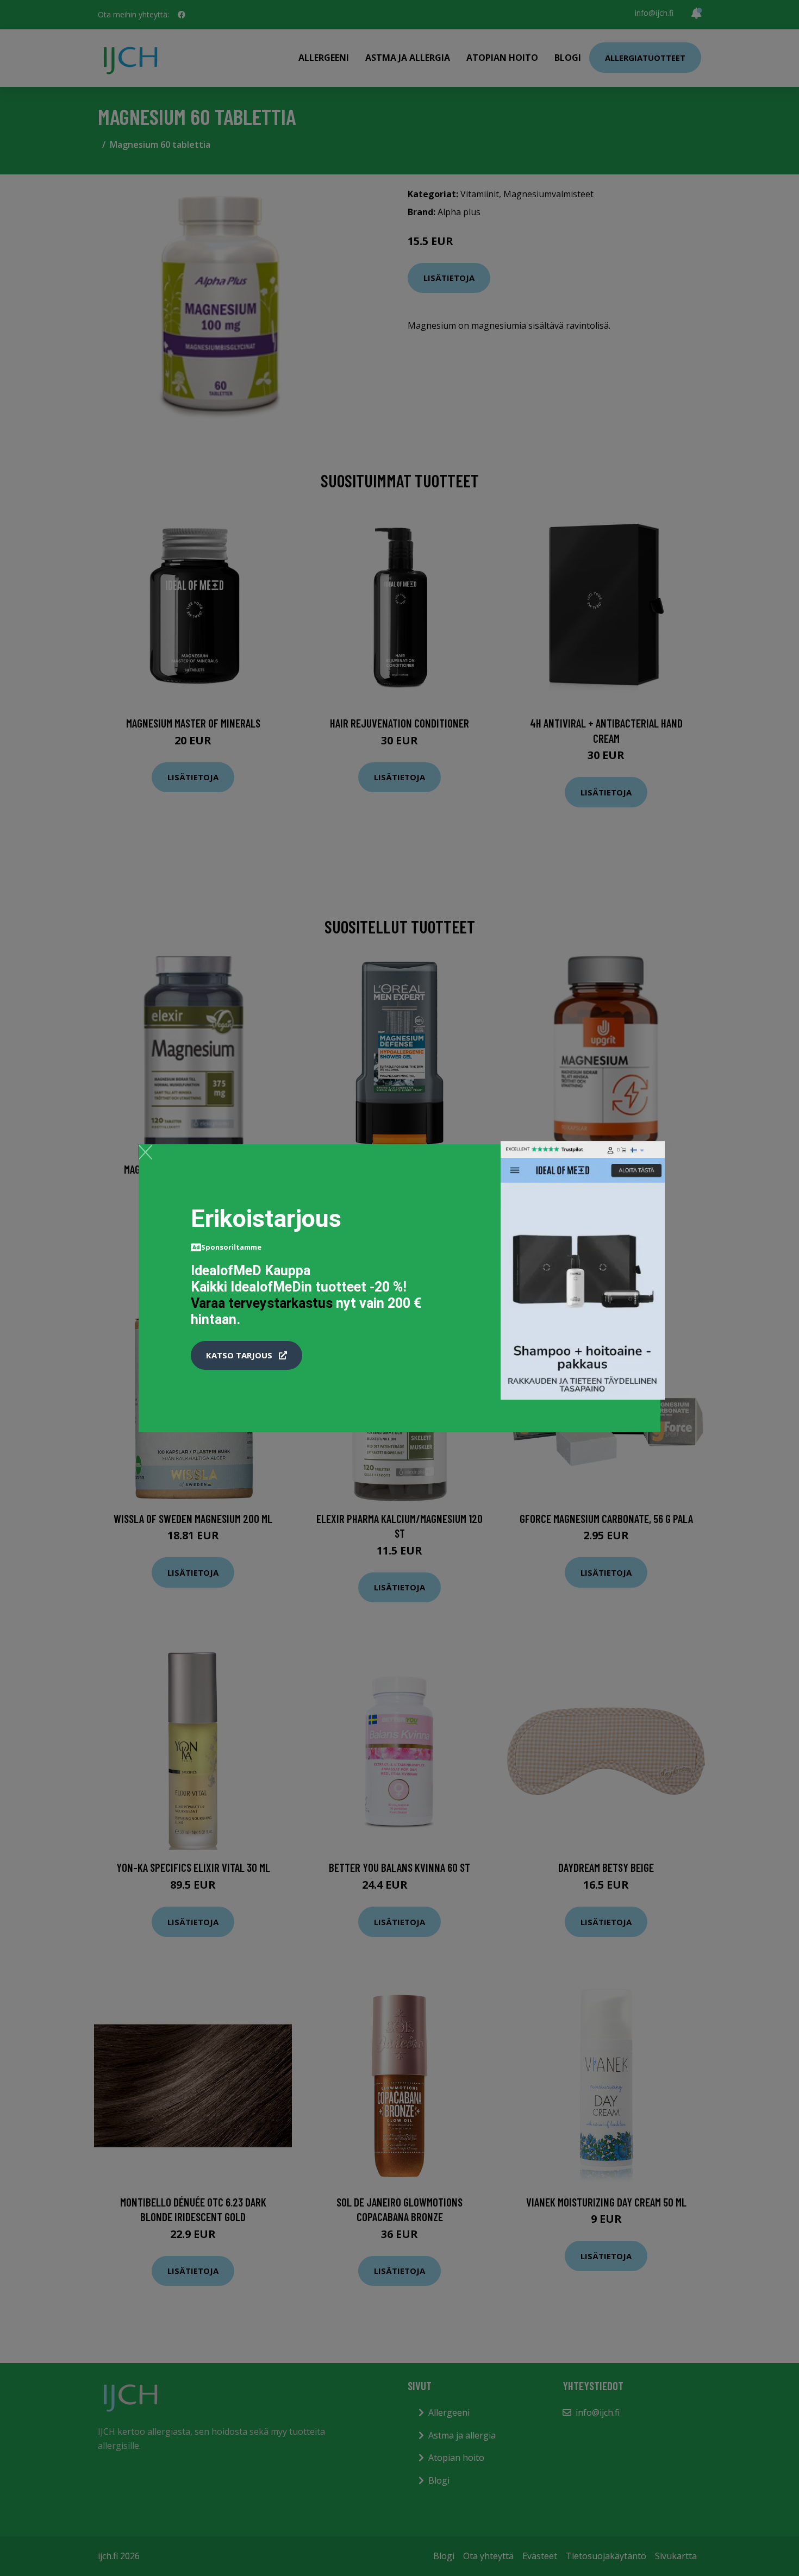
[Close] (145, 1152)
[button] (246, 1356)
